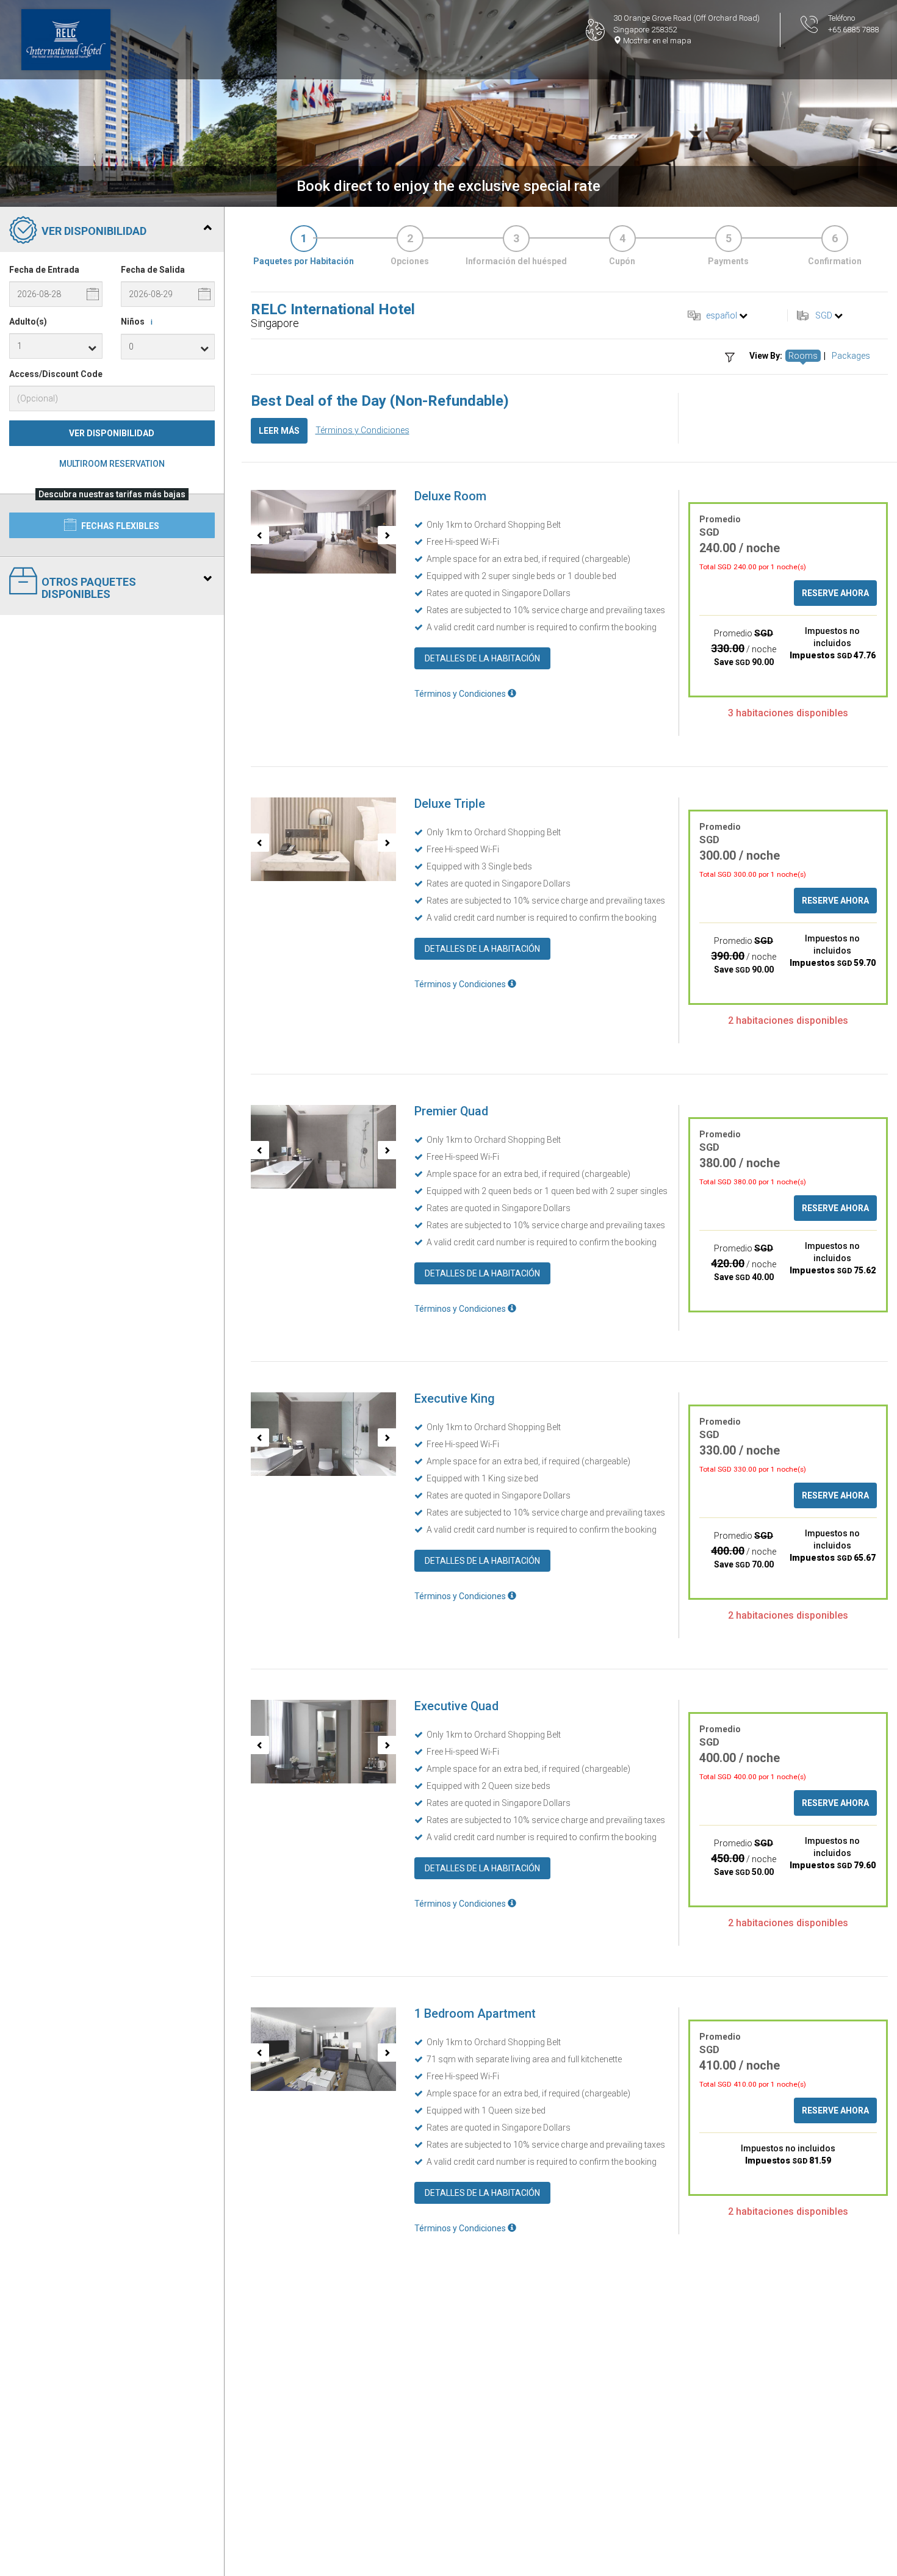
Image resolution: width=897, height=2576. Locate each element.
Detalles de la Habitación (482, 658)
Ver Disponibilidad (112, 433)
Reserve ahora (835, 593)
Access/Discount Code (56, 374)
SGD (824, 315)
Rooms (803, 356)
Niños (137, 322)
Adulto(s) (28, 322)
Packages (851, 356)
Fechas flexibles (119, 526)
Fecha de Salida (153, 270)
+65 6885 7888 (853, 30)
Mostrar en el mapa (656, 41)
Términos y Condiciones (362, 430)
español (722, 315)
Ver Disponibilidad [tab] (94, 231)
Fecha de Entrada (44, 270)
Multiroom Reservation (112, 464)
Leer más (279, 431)
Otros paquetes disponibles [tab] (89, 588)
